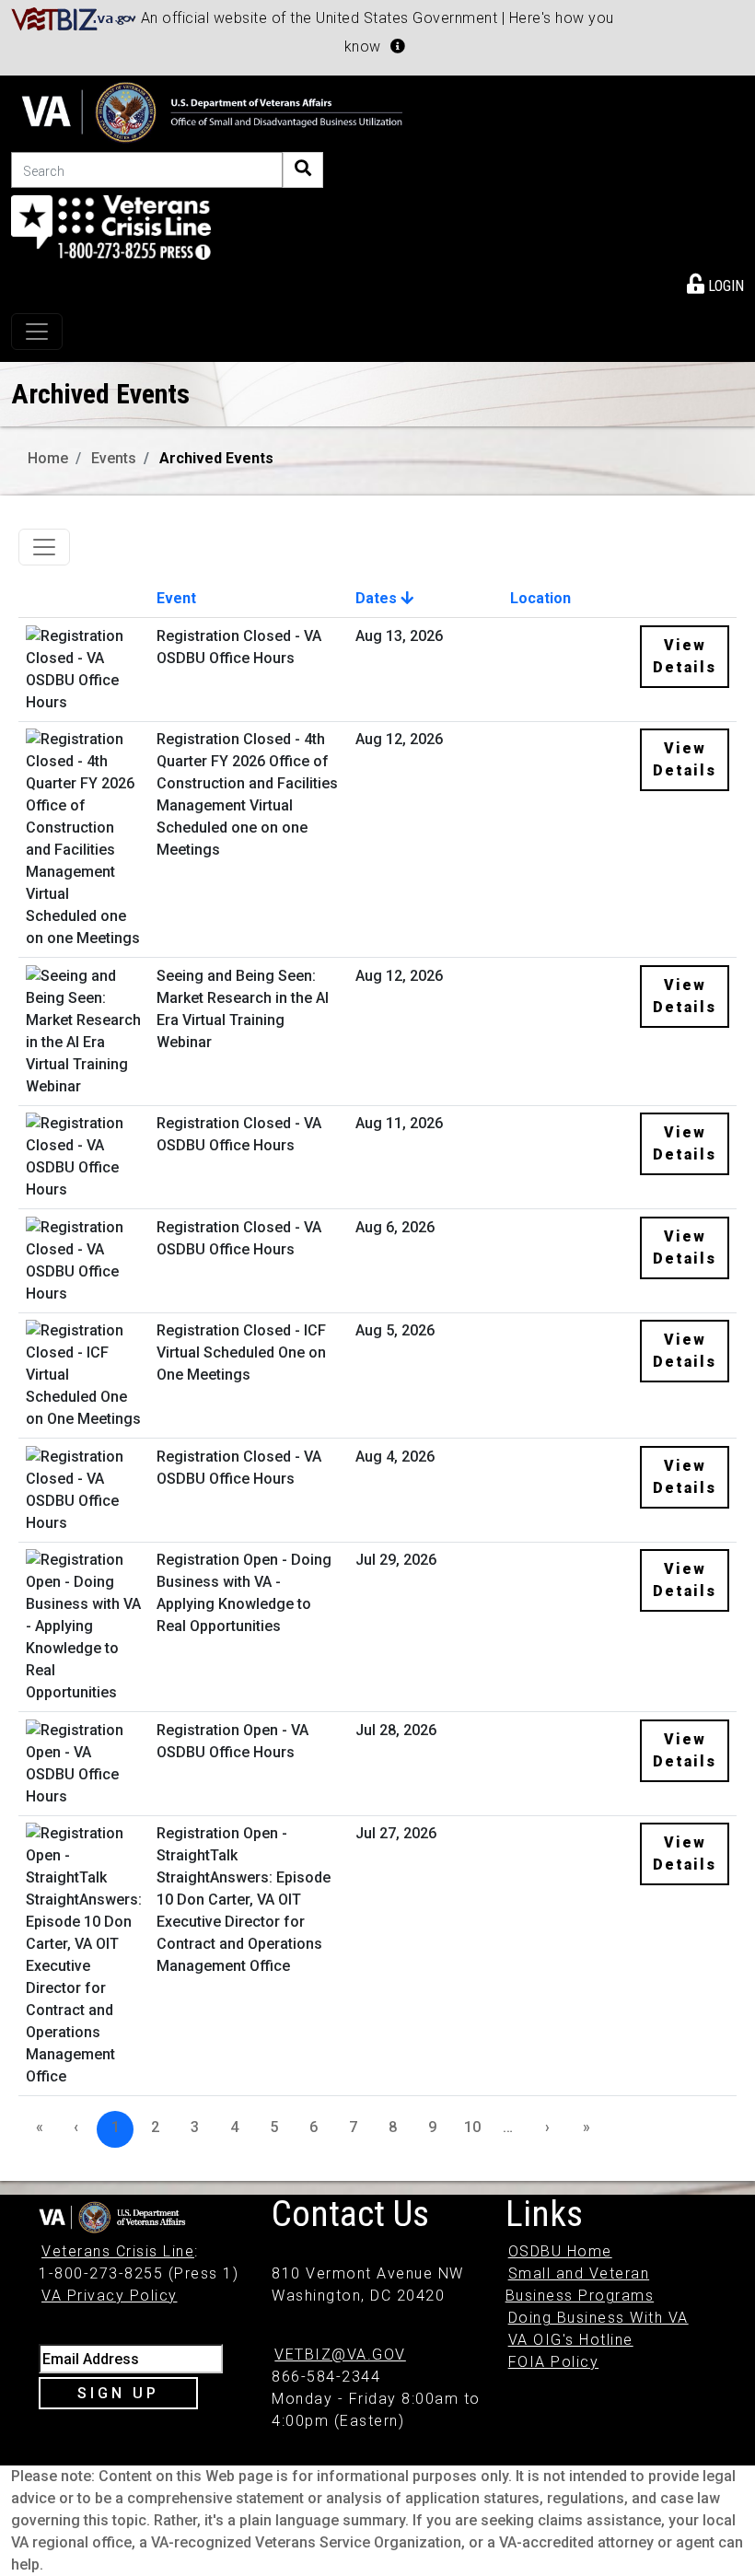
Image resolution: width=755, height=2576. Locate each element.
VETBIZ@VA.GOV (340, 2355)
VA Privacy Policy (110, 2296)
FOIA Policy (554, 2362)
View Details (685, 656)
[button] (398, 46)
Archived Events (216, 458)
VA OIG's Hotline (571, 2340)
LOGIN (724, 286)
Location (540, 598)
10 (472, 2127)
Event (176, 598)
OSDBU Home (560, 2251)
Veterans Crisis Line (118, 2251)
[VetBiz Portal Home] (74, 18)
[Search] (303, 170)
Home (48, 458)
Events (114, 458)
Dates (378, 598)
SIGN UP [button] (118, 2393)
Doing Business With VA (598, 2318)
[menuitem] (715, 283)
